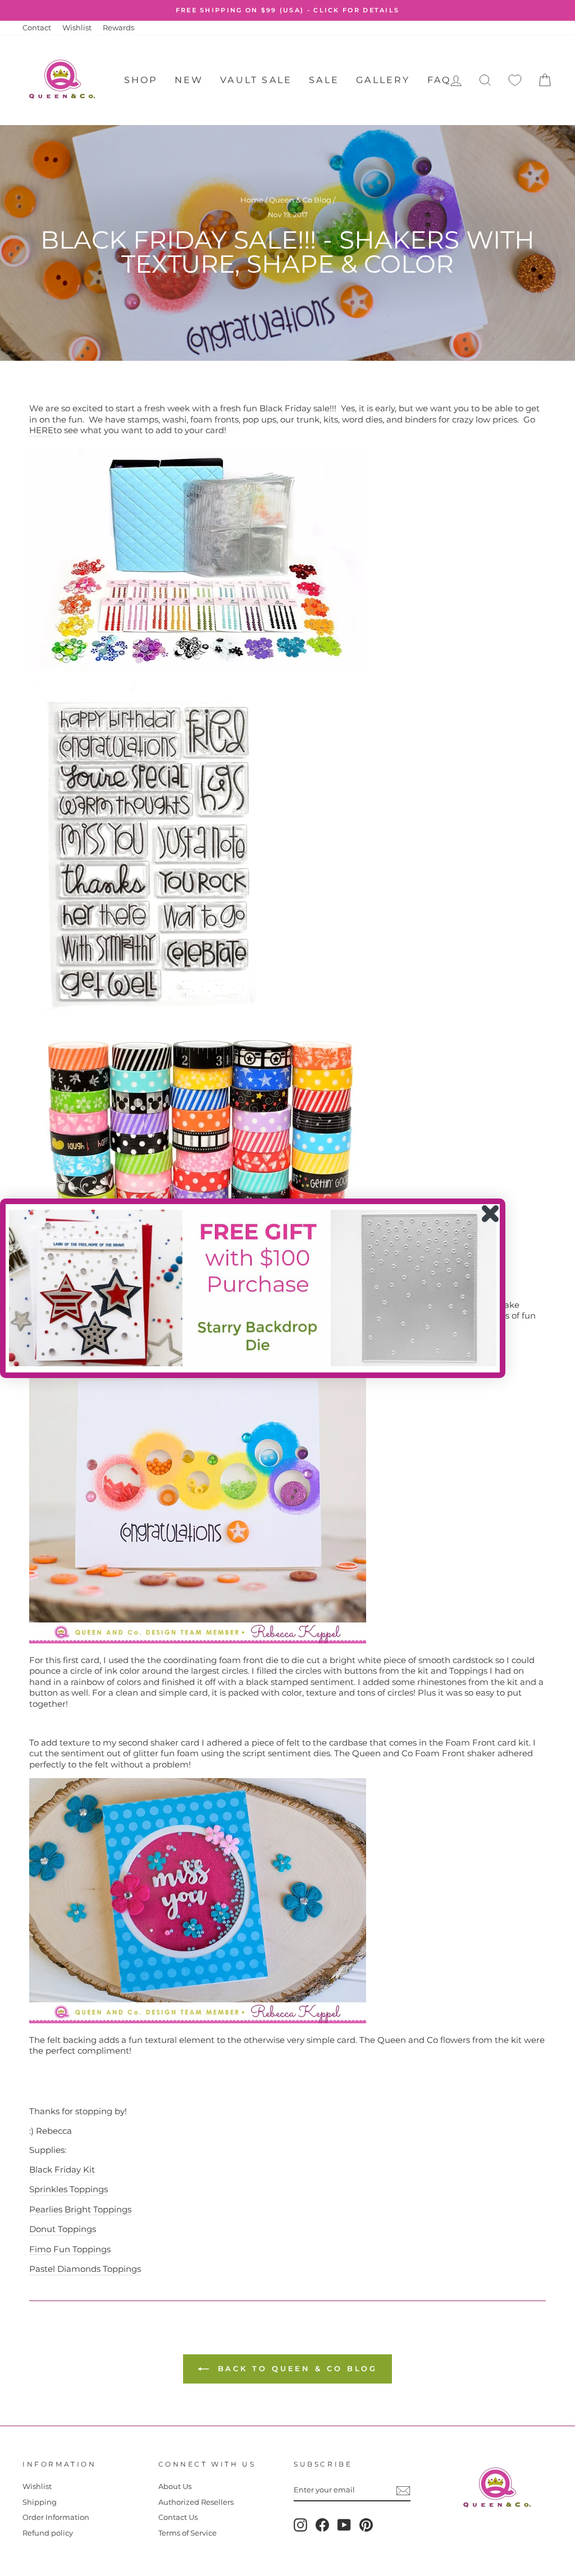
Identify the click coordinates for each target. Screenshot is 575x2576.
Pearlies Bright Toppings (80, 2209)
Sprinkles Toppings (69, 2189)
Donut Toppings (63, 2229)
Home (252, 200)
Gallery (383, 80)
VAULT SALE (256, 80)
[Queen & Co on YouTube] (344, 2525)
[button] (253, 1288)
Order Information (56, 2517)
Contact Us (178, 2517)
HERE (41, 430)
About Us (175, 2487)
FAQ (439, 80)
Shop (141, 80)
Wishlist (77, 28)
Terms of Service (188, 2533)
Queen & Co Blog (300, 200)
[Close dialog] (490, 1214)
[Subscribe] (403, 2491)
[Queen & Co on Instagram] (300, 2525)
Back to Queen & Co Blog (296, 2368)
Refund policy (48, 2533)
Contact (37, 28)
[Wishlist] (515, 81)
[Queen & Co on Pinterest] (366, 2525)
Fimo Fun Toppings (70, 2249)
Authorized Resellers (196, 2502)
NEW (189, 80)
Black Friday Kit (62, 2169)
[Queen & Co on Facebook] (322, 2525)
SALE (324, 80)
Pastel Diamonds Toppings (85, 2269)
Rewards (118, 28)
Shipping (40, 2502)
